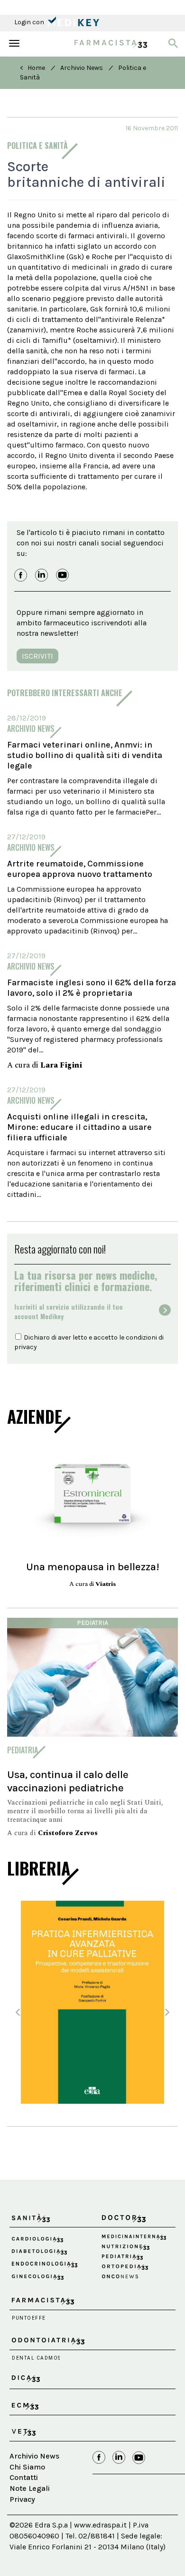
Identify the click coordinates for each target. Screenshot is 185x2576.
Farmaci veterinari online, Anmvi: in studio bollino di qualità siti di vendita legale (85, 755)
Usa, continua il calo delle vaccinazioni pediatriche (68, 1781)
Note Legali (30, 2488)
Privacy (22, 2499)
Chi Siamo (27, 2467)
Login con (30, 22)
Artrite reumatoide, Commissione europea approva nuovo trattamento (80, 869)
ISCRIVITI (37, 656)
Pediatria (92, 1623)
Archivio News (82, 68)
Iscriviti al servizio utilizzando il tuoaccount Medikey (69, 1312)
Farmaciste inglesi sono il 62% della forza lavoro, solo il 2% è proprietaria (92, 988)
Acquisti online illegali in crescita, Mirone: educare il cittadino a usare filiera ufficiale (79, 1127)
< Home (32, 68)
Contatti (24, 2477)
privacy (26, 1347)
